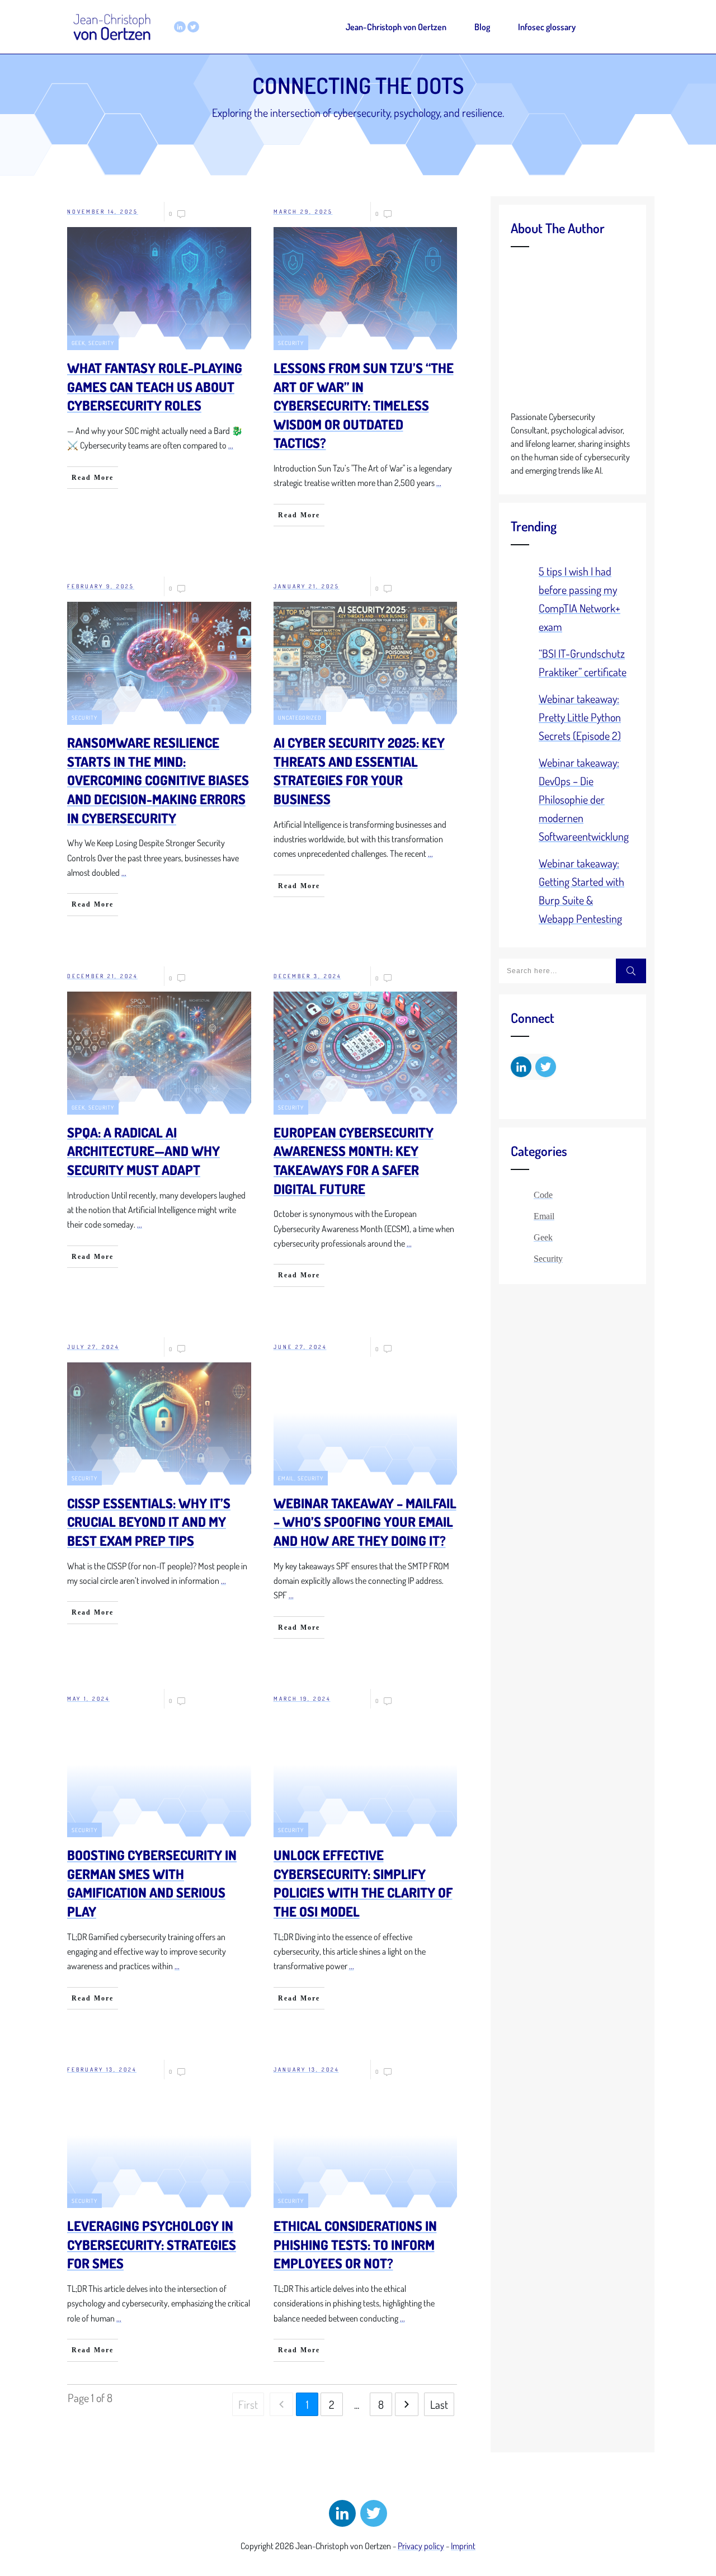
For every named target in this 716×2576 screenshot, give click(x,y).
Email (286, 1478)
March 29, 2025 (303, 211)
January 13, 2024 (306, 2069)
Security (101, 343)
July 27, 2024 (93, 1347)
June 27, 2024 (300, 1347)
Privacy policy (421, 2546)
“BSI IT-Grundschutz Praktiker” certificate (583, 662)
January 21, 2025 (307, 586)
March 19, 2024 (302, 1699)
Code (543, 1195)
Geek (78, 343)
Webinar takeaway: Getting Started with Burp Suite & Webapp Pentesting (581, 891)
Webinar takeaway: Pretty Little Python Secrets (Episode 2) (580, 717)
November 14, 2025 (103, 211)
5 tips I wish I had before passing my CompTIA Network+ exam (580, 599)
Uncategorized (300, 718)
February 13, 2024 (102, 2069)
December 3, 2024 (307, 976)
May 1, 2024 (88, 1699)
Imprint (463, 2546)
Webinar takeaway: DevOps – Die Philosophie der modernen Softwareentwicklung (584, 799)
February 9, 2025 (101, 586)
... (231, 445)
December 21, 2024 (102, 976)
